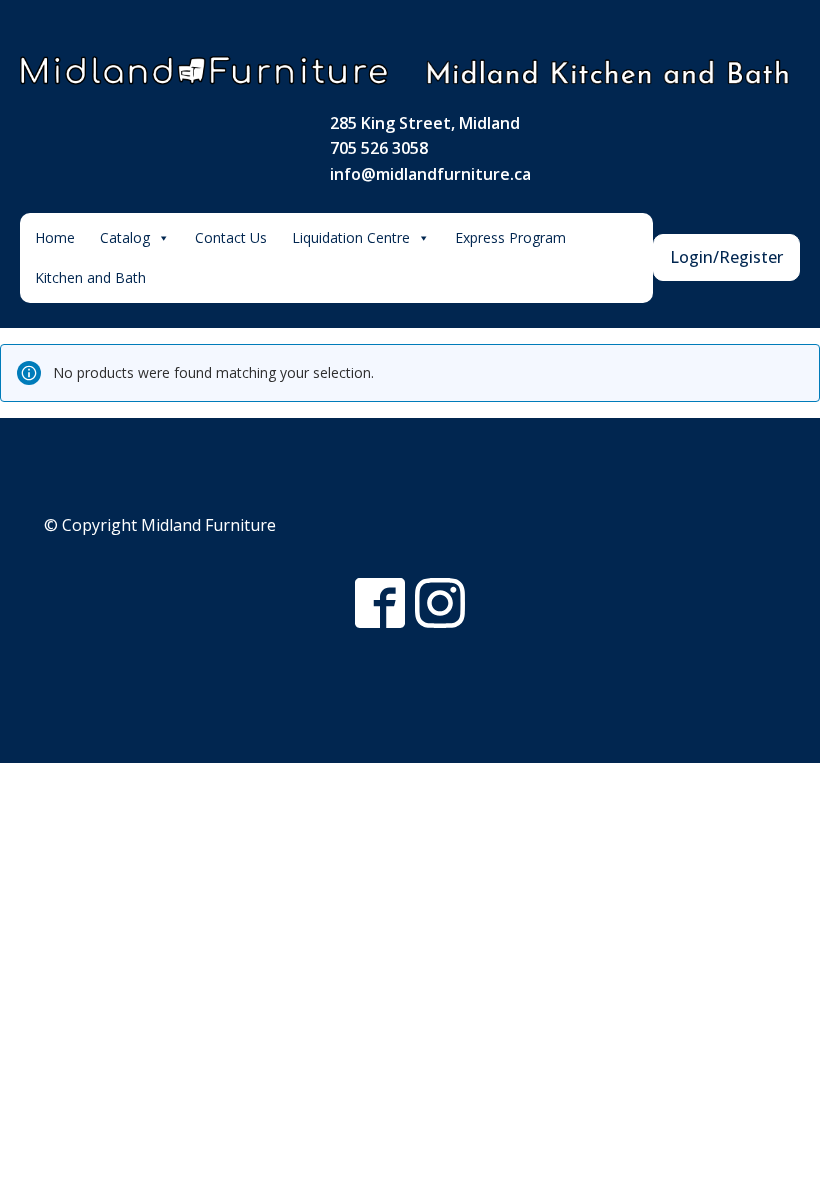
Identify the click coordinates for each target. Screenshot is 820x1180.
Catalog (125, 237)
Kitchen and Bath (90, 277)
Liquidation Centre (351, 237)
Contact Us (231, 237)
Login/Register (726, 257)
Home (55, 237)
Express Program (510, 237)
